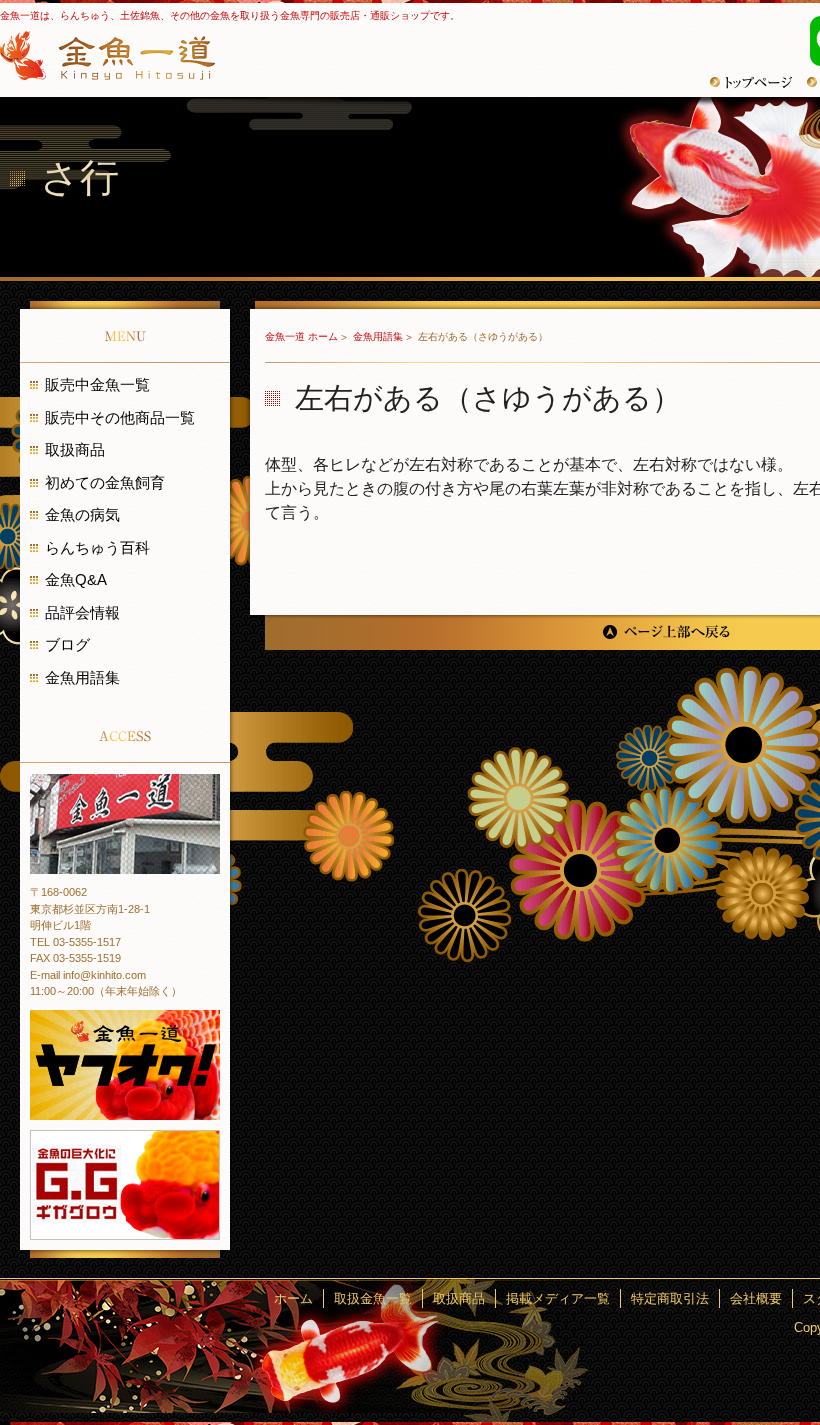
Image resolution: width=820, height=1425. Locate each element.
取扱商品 (75, 449)
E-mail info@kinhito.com (88, 975)
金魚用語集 (379, 336)
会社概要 (756, 1298)
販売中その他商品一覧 (120, 417)
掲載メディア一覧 (558, 1298)
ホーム (293, 1298)
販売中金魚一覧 (97, 384)
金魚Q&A (76, 579)
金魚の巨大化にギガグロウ (125, 1185)
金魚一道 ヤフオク (125, 1065)
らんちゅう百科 (97, 547)
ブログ (67, 644)
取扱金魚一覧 (373, 1298)
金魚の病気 (82, 514)
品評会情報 (82, 612)
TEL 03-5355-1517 (75, 942)
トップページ (758, 82)
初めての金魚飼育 (105, 482)
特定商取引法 (670, 1298)
